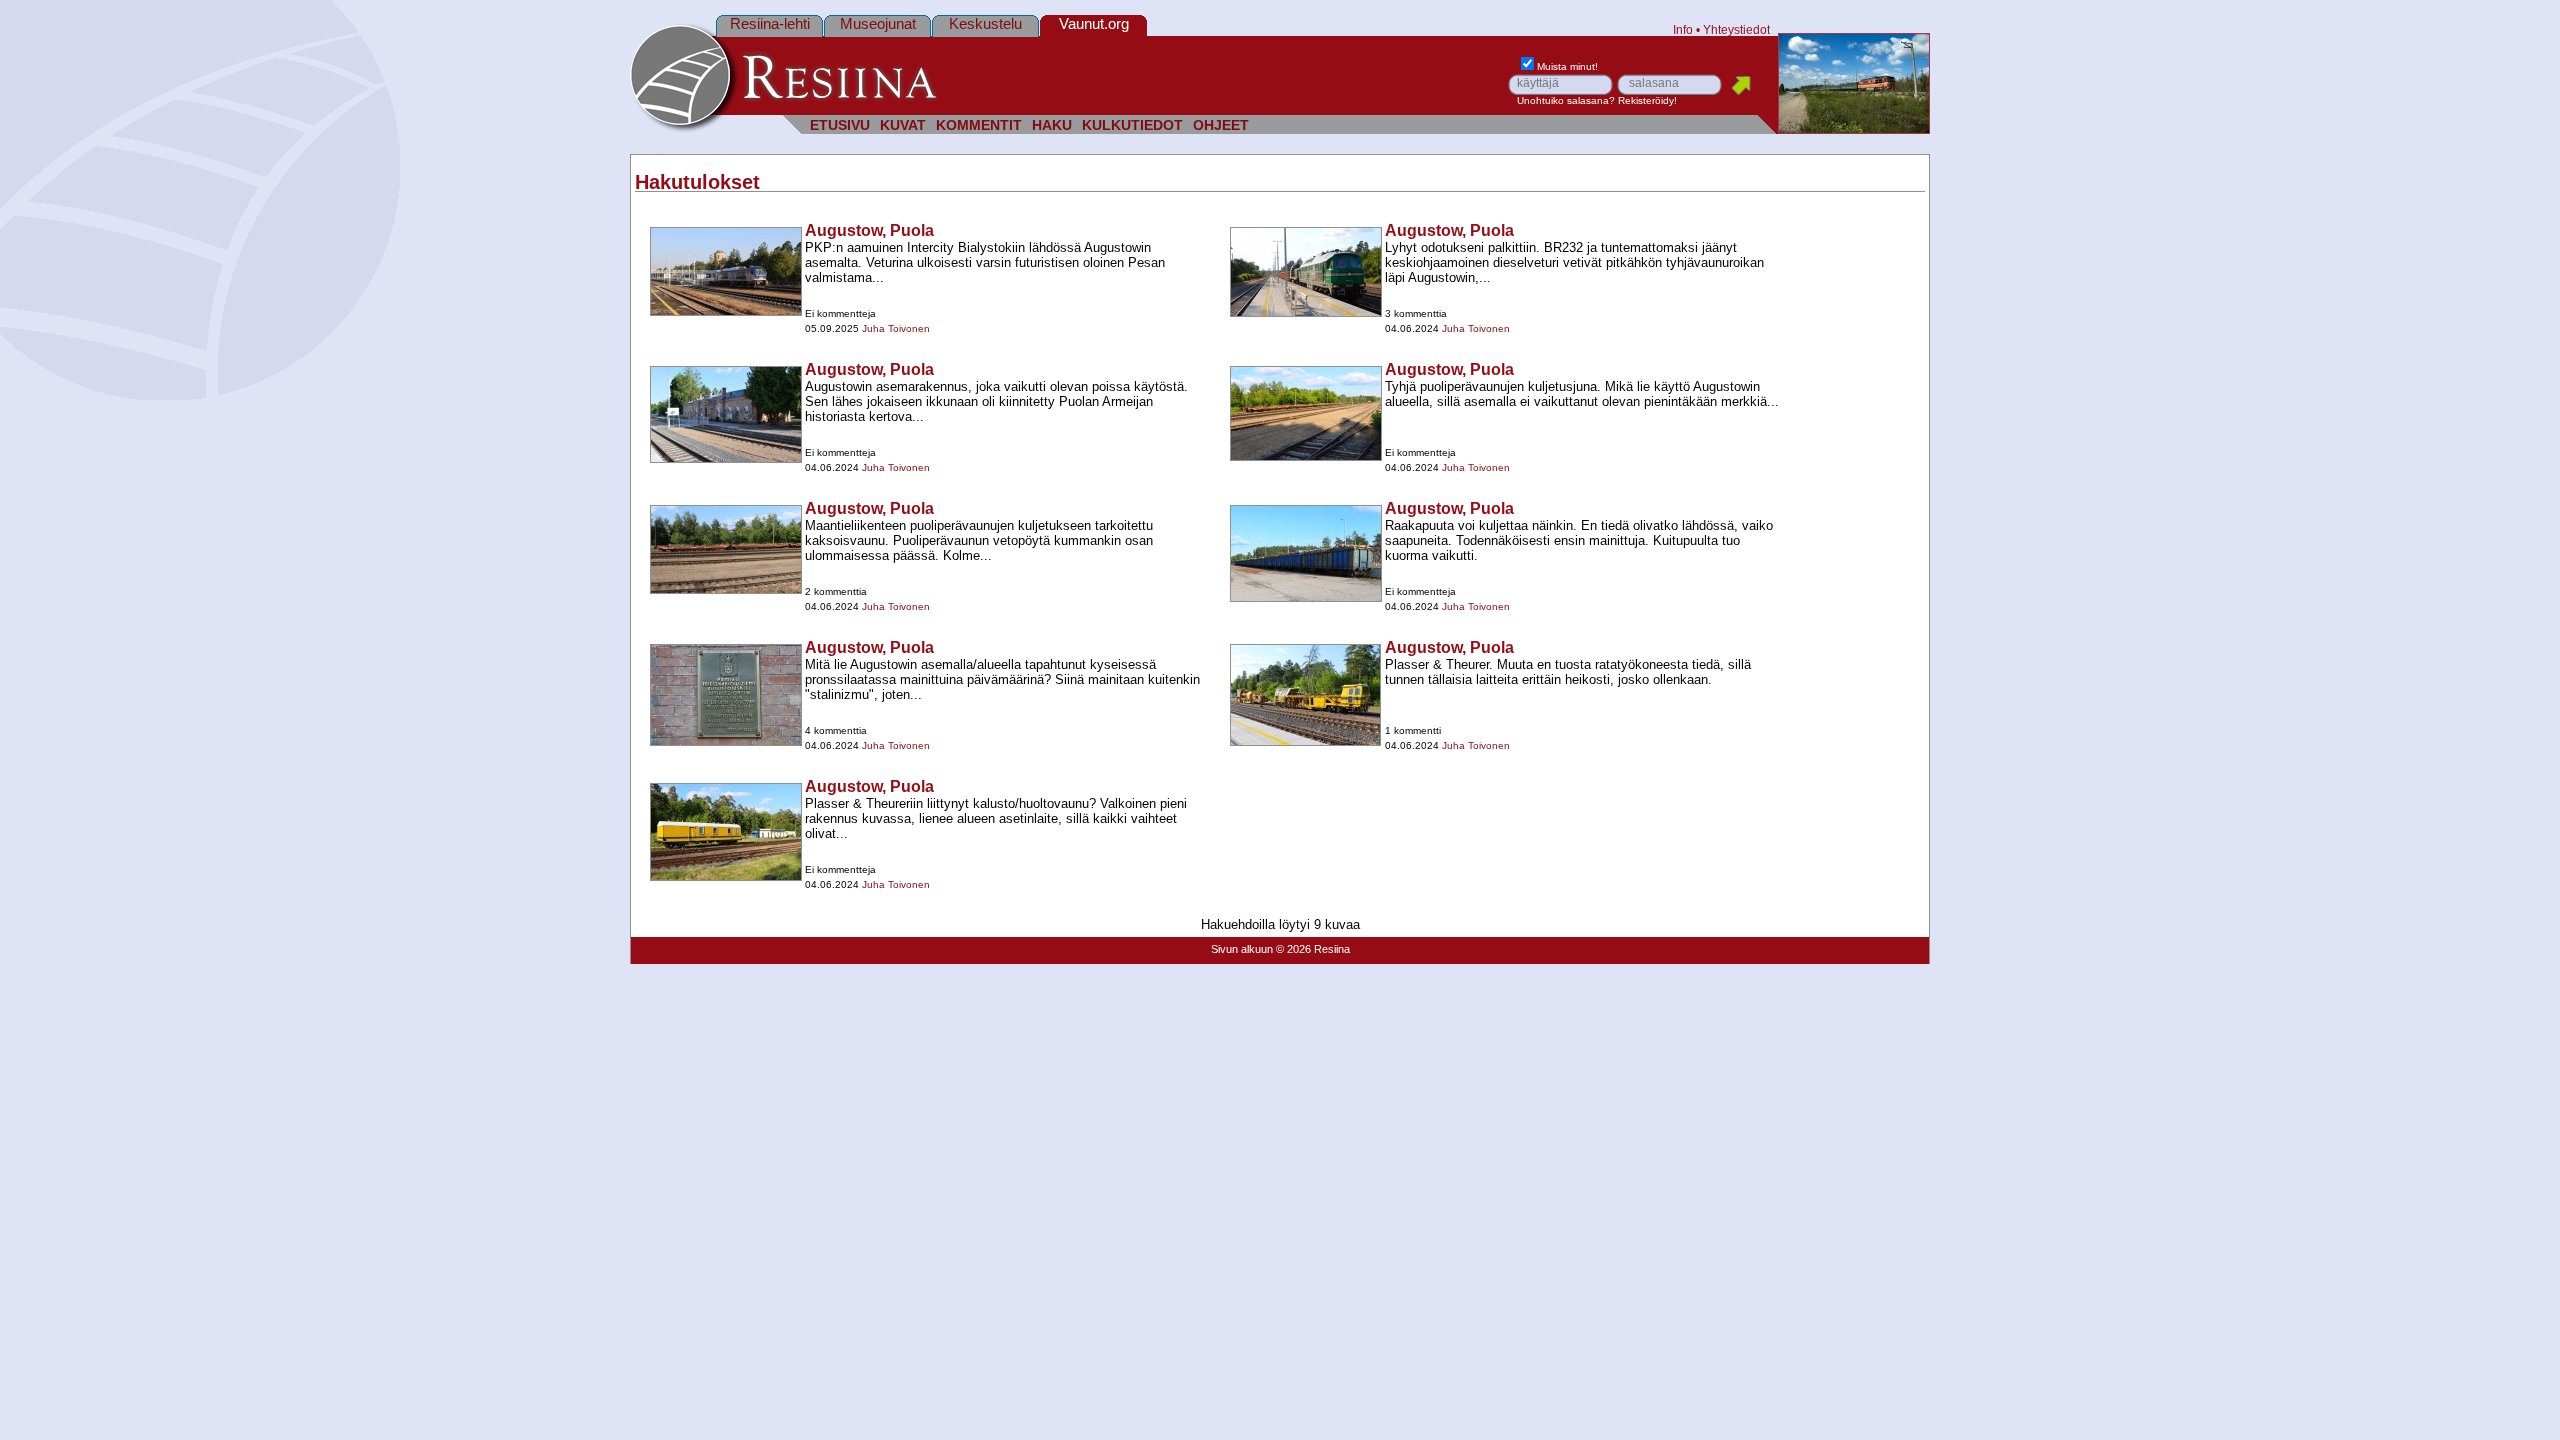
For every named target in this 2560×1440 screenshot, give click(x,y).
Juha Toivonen (896, 328)
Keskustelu (985, 23)
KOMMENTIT (979, 125)
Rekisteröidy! (1647, 100)
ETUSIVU (840, 125)
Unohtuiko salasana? (1566, 100)
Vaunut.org (1094, 23)
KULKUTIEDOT (1132, 125)
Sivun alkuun (1242, 949)
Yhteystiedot (1736, 29)
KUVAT (903, 125)
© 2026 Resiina (1313, 949)
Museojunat (878, 23)
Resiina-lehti (770, 23)
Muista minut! (1567, 66)
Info (1683, 29)
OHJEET (1221, 125)
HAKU (1052, 125)
